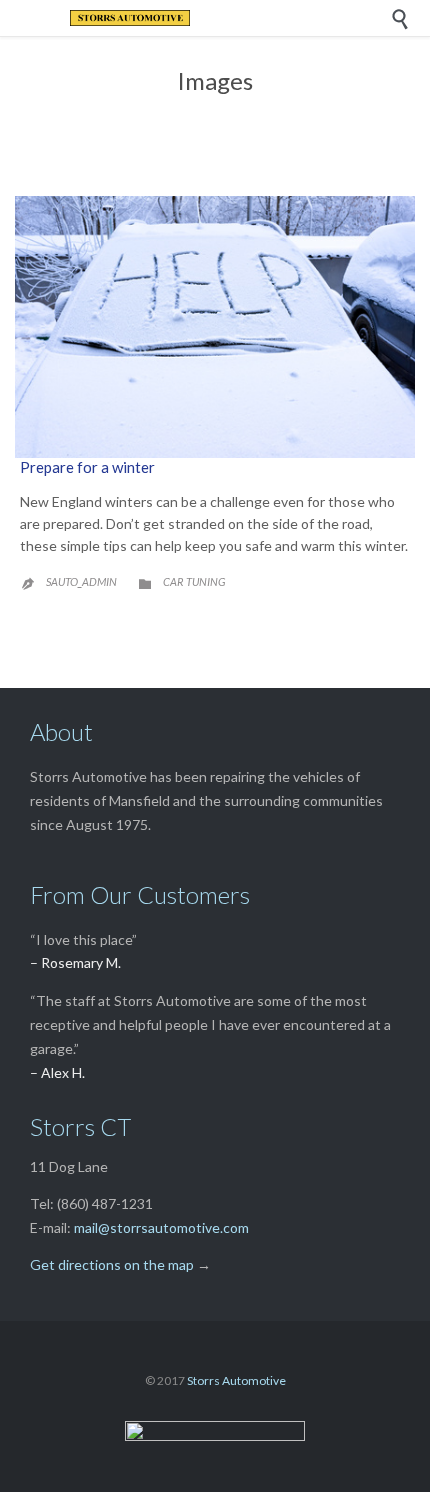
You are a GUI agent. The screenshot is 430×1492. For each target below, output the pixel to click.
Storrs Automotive (236, 1380)
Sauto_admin (81, 581)
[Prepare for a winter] (215, 327)
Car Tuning (194, 581)
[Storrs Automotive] (230, 18)
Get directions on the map (112, 1264)
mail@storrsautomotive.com (161, 1227)
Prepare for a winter (87, 467)
